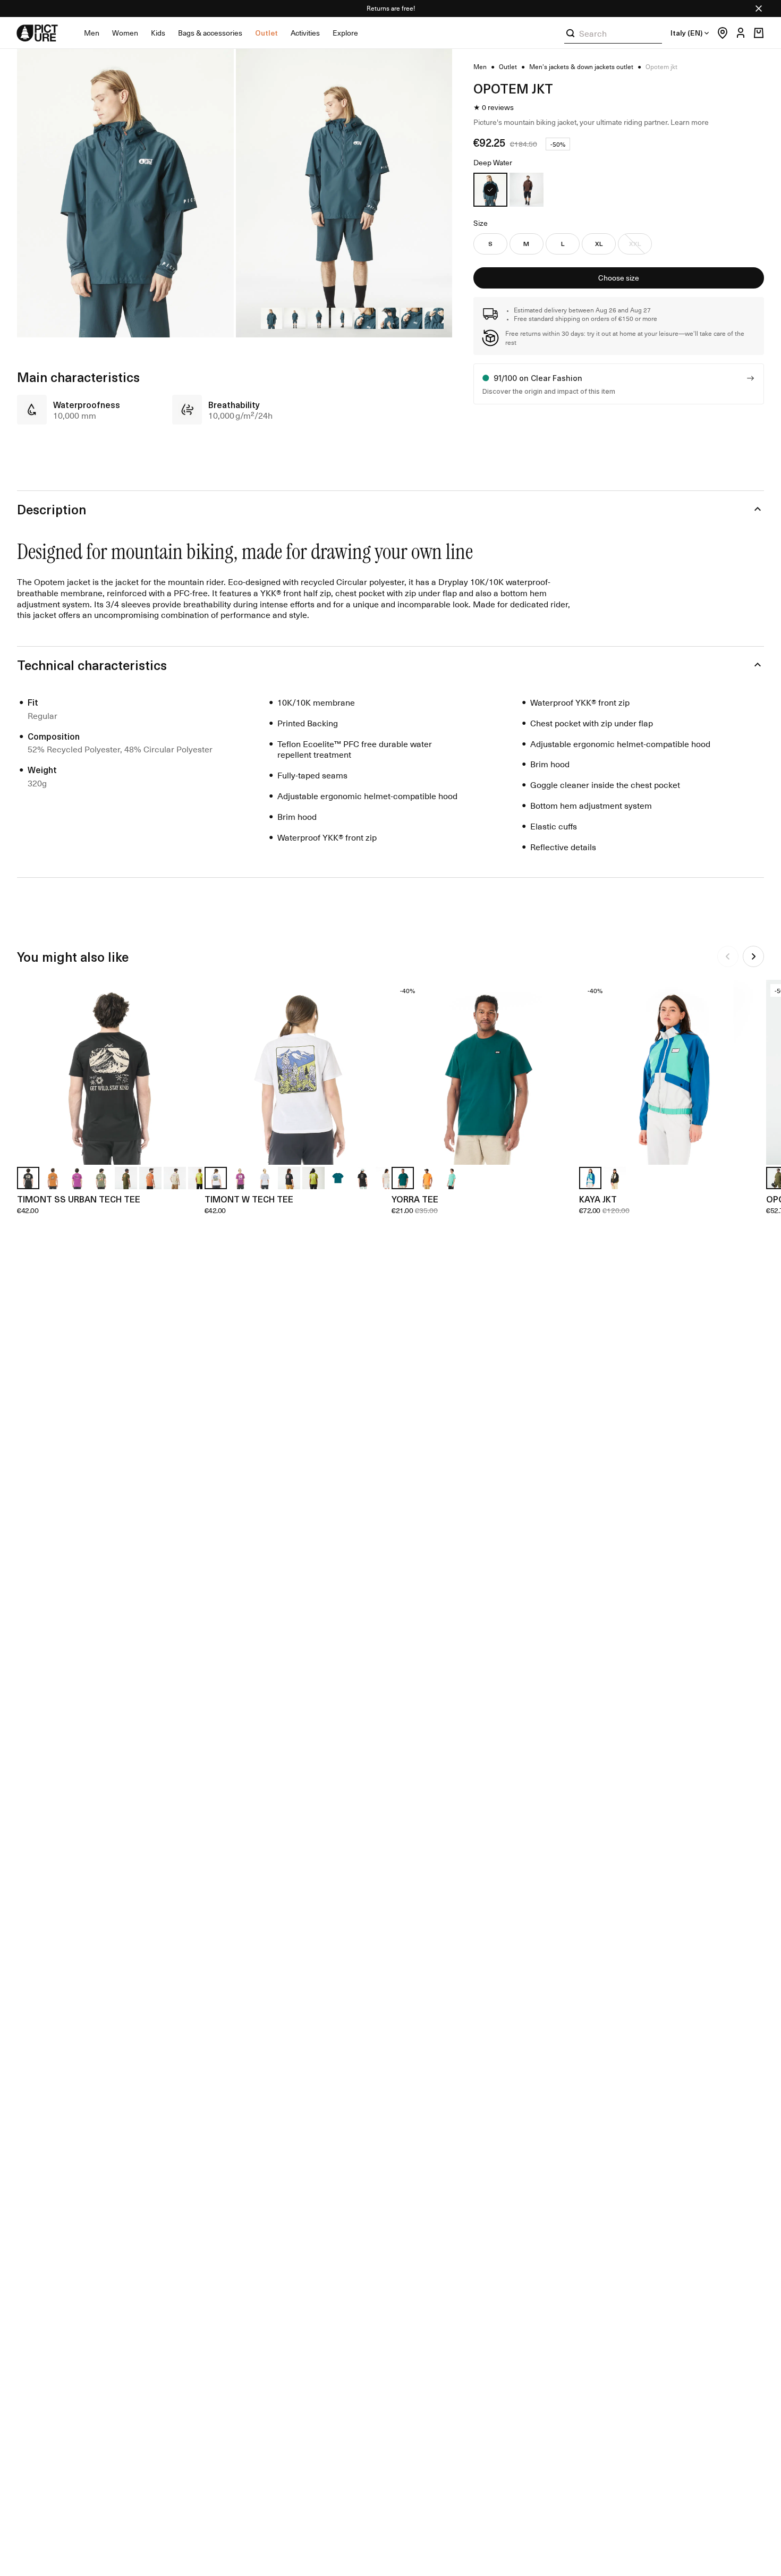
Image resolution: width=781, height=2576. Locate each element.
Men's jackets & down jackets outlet (581, 67)
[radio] (490, 190)
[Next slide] (753, 956)
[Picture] (37, 33)
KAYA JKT (598, 1199)
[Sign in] (738, 33)
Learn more (690, 122)
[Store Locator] (720, 33)
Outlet (266, 33)
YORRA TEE (415, 1199)
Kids (158, 33)
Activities (305, 33)
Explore (345, 33)
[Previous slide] (728, 956)
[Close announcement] (759, 9)
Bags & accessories (210, 33)
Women (125, 33)
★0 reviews (494, 107)
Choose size (619, 278)
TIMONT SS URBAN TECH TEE (79, 1199)
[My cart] (759, 33)
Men (92, 33)
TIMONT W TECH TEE (249, 1199)
